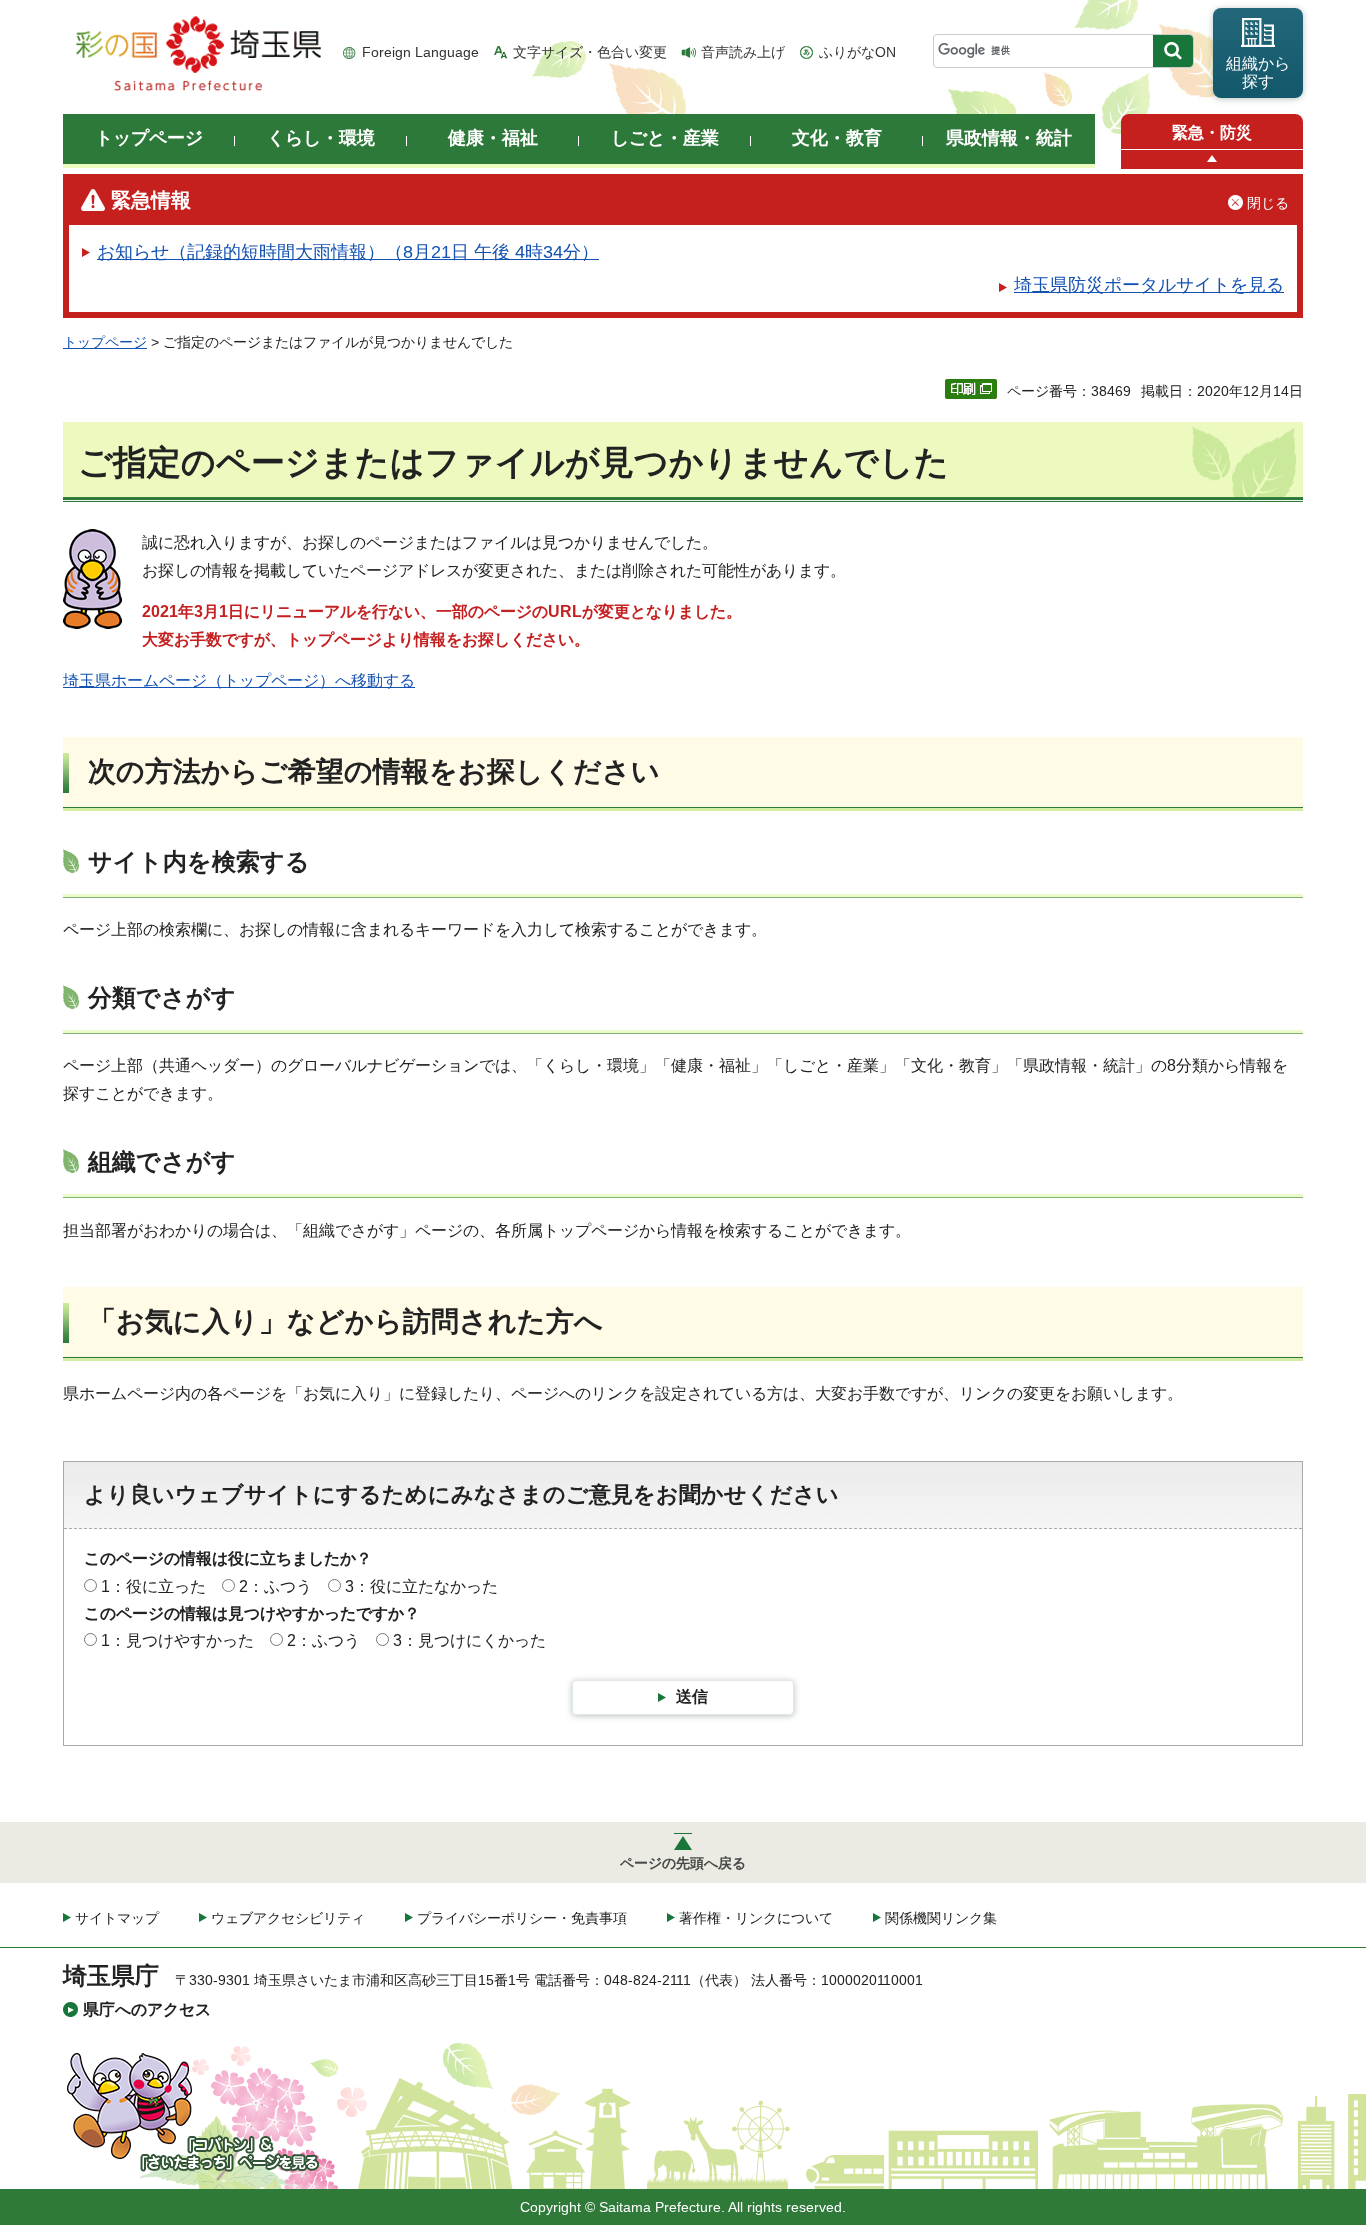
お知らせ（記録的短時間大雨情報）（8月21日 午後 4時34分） (348, 252)
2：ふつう (275, 1586)
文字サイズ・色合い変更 (590, 52)
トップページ (105, 342)
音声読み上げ (743, 52)
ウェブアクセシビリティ (288, 1918)
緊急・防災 (1212, 132)
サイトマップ (117, 1918)
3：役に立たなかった (421, 1586)
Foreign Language (420, 52)
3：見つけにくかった (469, 1640)
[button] (1212, 159)
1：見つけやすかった (177, 1640)
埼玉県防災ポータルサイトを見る (1149, 285)
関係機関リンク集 (941, 1918)
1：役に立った (153, 1586)
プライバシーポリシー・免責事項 (522, 1918)
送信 (692, 1696)
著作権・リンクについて (756, 1918)
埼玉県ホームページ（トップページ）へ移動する (239, 680)
